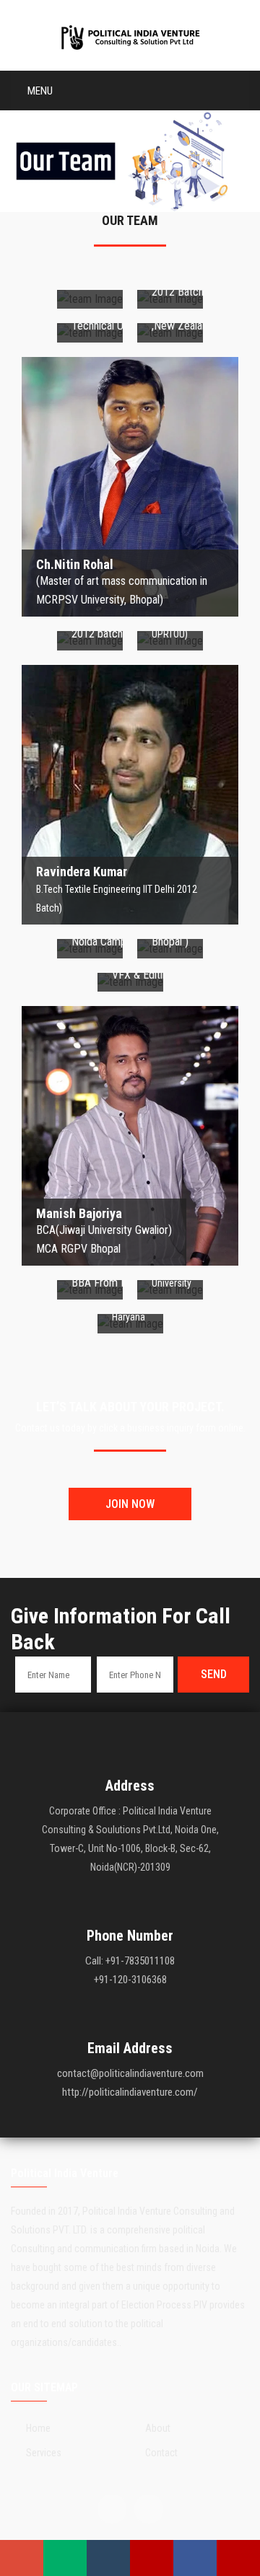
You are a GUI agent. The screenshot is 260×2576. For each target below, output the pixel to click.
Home (38, 2428)
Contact (161, 2453)
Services (44, 2453)
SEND (214, 1674)
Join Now (130, 1504)
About (158, 2428)
